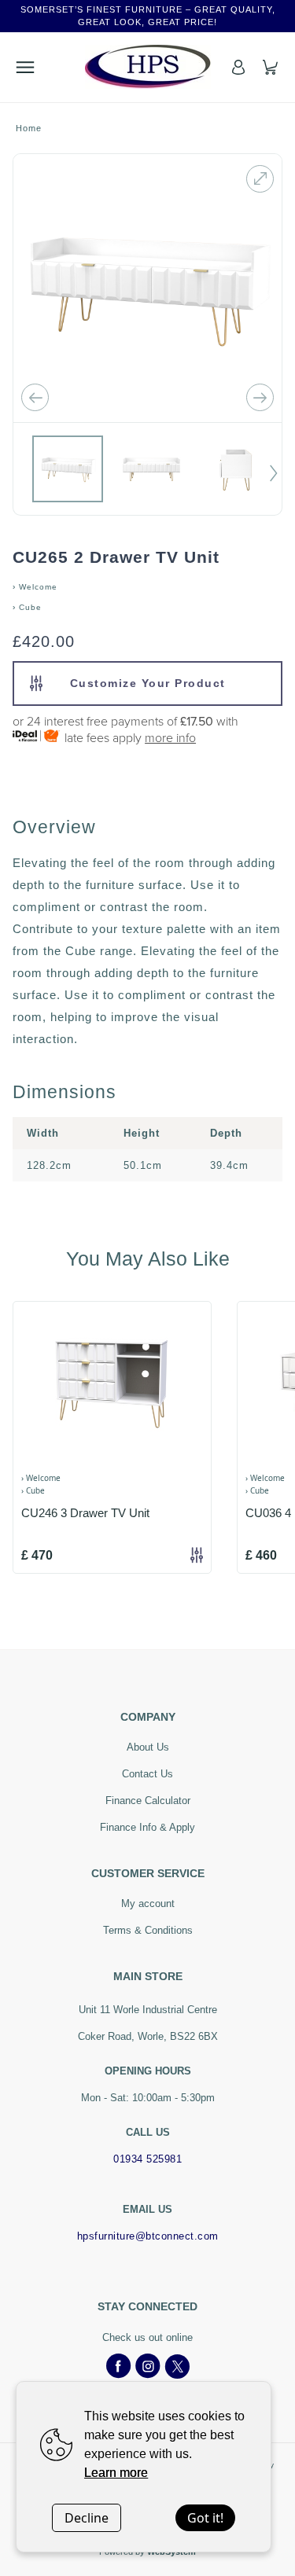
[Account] (238, 67)
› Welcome (35, 587)
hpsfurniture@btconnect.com (148, 2236)
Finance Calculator (148, 1801)
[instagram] (148, 2367)
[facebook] (119, 2367)
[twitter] (177, 2367)
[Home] (148, 67)
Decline (87, 2518)
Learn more (116, 2473)
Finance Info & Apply (147, 1827)
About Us (148, 1747)
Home (29, 128)
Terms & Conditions (148, 1930)
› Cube (27, 607)
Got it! (205, 2518)
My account (148, 1904)
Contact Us (147, 1774)
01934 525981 (147, 2159)
